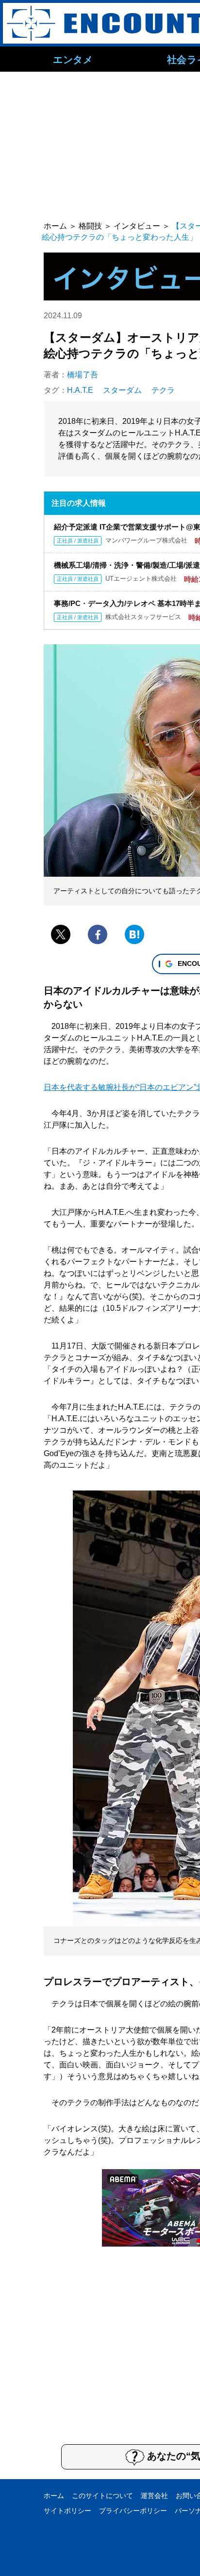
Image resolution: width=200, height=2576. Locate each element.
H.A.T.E (80, 390)
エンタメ (73, 59)
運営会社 (154, 2496)
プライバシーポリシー (133, 2511)
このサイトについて (102, 2496)
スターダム (122, 390)
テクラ (163, 390)
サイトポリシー (67, 2511)
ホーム (54, 2496)
